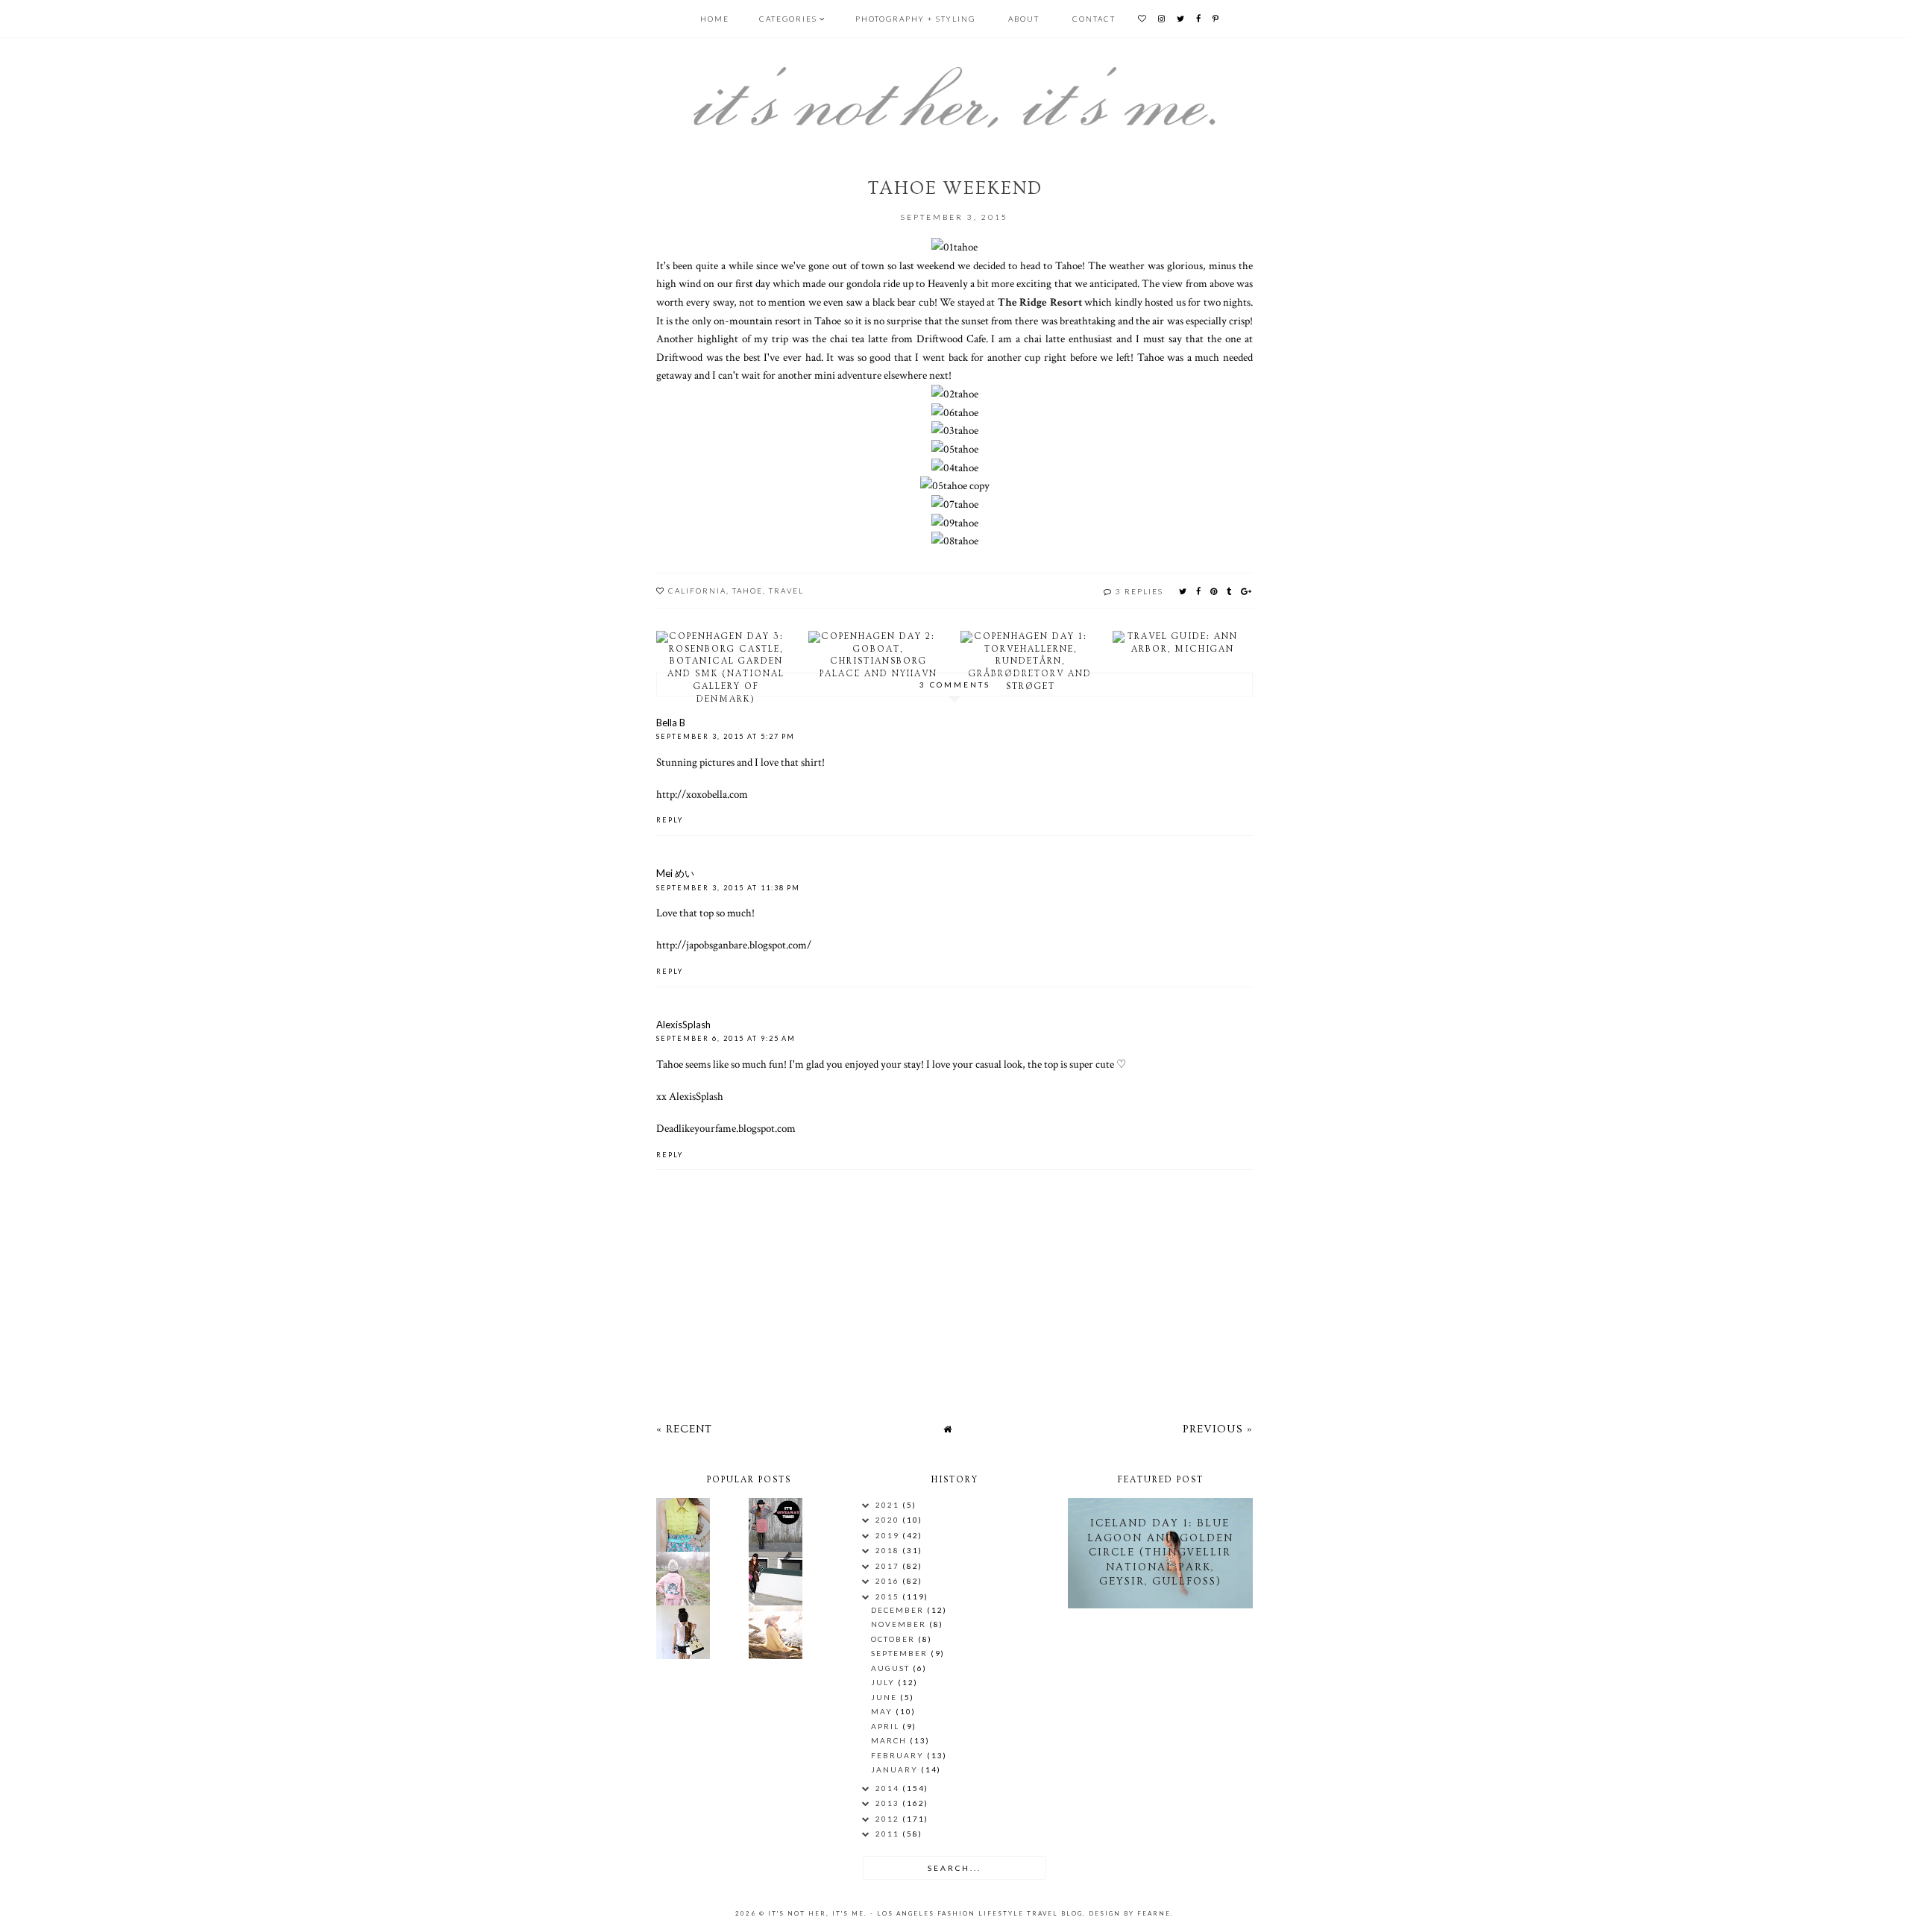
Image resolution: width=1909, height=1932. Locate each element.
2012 (889, 1819)
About (1024, 19)
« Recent (684, 1429)
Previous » (1218, 1429)
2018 (889, 1550)
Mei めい (675, 873)
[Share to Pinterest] (1214, 591)
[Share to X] (1183, 591)
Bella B (671, 723)
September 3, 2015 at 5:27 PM (726, 736)
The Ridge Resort (1040, 302)
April (887, 1726)
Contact (1094, 19)
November (900, 1624)
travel (786, 591)
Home (715, 19)
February (899, 1755)
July (884, 1682)
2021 (889, 1505)
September (901, 1653)
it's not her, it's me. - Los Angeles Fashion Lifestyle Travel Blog (925, 1913)
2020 (889, 1520)
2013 (889, 1803)
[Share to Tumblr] (1230, 591)
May (883, 1711)
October (894, 1639)
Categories (788, 19)
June (886, 1697)
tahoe (748, 591)
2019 (889, 1535)
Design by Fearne (1130, 1913)
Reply (670, 820)
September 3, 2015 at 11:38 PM (728, 888)
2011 (889, 1834)
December (899, 1610)
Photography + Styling (915, 19)
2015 (889, 1596)
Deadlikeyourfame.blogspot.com (726, 1128)
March (890, 1740)
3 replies (1139, 591)
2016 (889, 1581)
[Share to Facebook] (1199, 591)
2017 (889, 1566)
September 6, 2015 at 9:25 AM (726, 1038)
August (892, 1668)
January (896, 1769)
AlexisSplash (683, 1025)
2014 (889, 1788)
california (697, 591)
